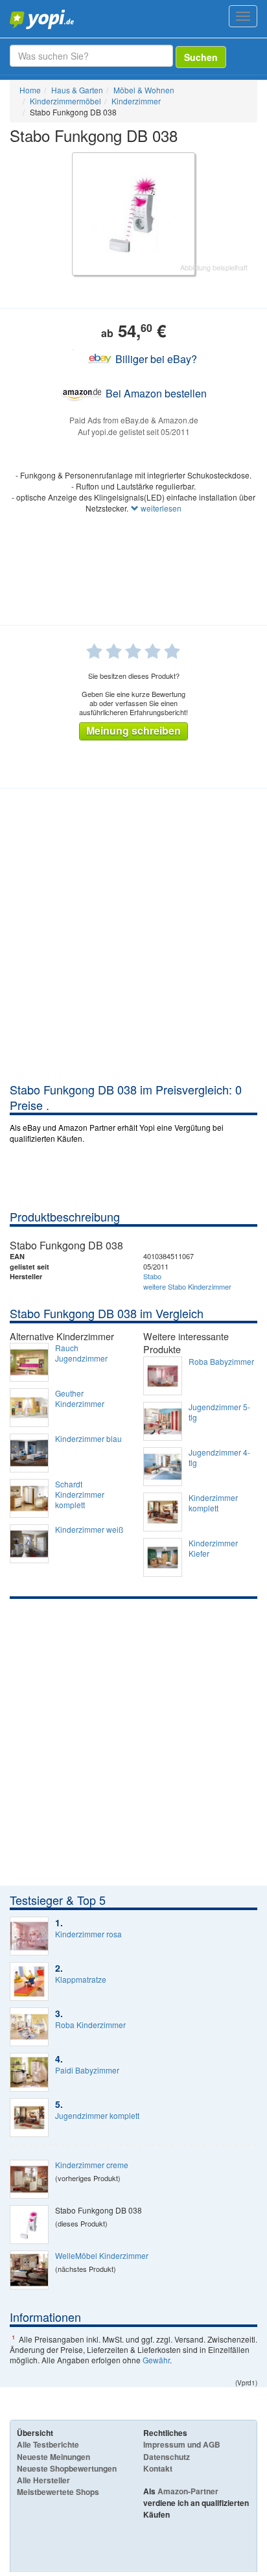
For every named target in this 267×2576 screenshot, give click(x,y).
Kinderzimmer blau (88, 1439)
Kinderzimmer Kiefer (213, 1548)
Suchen (201, 57)
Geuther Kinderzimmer (80, 1399)
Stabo (152, 1276)
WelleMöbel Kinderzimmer (102, 2256)
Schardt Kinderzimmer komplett (80, 1495)
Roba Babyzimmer (221, 1362)
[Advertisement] (133, 941)
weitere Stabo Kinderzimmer (187, 1286)
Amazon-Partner (188, 2491)
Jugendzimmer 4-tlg (219, 1458)
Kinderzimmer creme (92, 2165)
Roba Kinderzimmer (90, 2025)
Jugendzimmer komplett (97, 2116)
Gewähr (156, 2360)
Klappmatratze (81, 1979)
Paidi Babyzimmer (87, 2070)
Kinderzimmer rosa (88, 1934)
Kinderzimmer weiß (89, 1530)
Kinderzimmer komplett (213, 1503)
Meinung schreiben (133, 730)
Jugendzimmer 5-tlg (219, 1412)
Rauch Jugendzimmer (81, 1353)
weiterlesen (160, 508)
